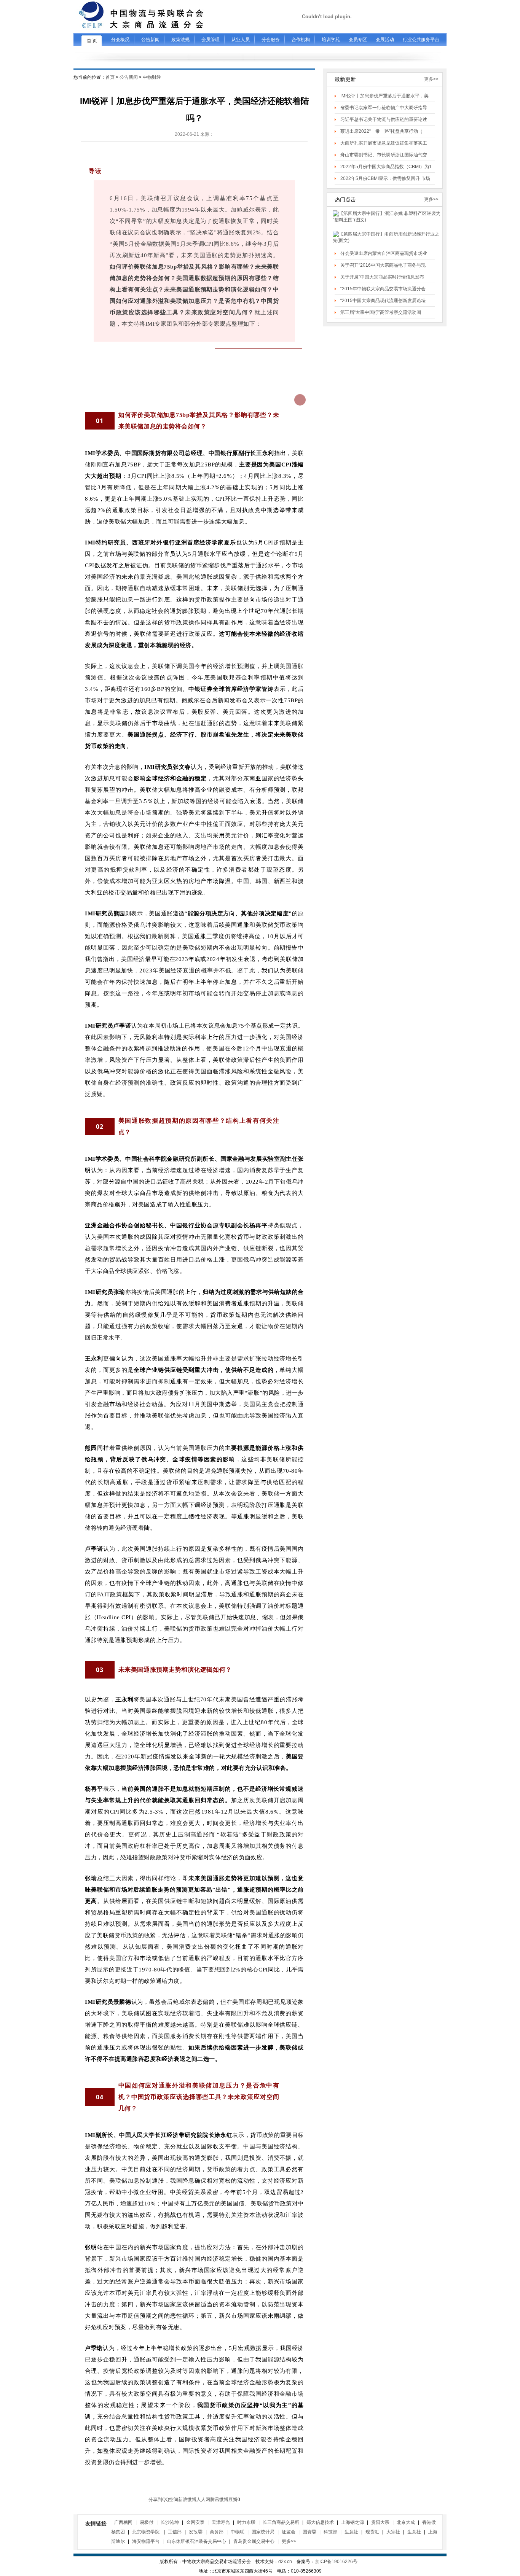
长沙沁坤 (170, 2522)
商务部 (217, 2532)
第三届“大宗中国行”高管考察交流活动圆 (381, 312)
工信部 (175, 2532)
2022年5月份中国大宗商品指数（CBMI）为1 (386, 167)
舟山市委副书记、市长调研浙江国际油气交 (384, 155)
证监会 (289, 2532)
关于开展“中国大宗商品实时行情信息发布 (382, 277)
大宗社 (393, 2532)
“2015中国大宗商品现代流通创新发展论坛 (383, 301)
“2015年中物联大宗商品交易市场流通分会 (383, 289)
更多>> (431, 79)
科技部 (330, 2532)
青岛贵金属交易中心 (254, 2541)
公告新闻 (129, 77)
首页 (110, 77)
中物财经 (152, 77)
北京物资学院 (146, 2532)
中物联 (238, 2532)
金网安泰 (195, 2522)
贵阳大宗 (380, 2522)
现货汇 (372, 2532)
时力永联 (246, 2522)
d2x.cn (285, 2562)
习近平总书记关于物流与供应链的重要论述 (384, 119)
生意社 (351, 2532)
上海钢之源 (353, 2522)
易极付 (147, 2522)
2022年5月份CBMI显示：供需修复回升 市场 (385, 178)
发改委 (196, 2532)
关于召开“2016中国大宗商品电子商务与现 (383, 265)
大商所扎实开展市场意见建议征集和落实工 (384, 143)
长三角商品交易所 (281, 2522)
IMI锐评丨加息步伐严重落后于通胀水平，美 (384, 96)
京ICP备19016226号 (336, 2562)
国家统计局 (263, 2532)
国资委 (309, 2532)
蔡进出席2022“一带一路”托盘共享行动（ (381, 131)
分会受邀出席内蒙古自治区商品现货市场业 (384, 253)
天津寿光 (221, 2522)
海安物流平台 (146, 2541)
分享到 (155, 2500)
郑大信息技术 (320, 2522)
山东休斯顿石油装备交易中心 (196, 2541)
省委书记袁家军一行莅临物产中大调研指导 (384, 108)
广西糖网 (123, 2522)
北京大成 (406, 2522)
